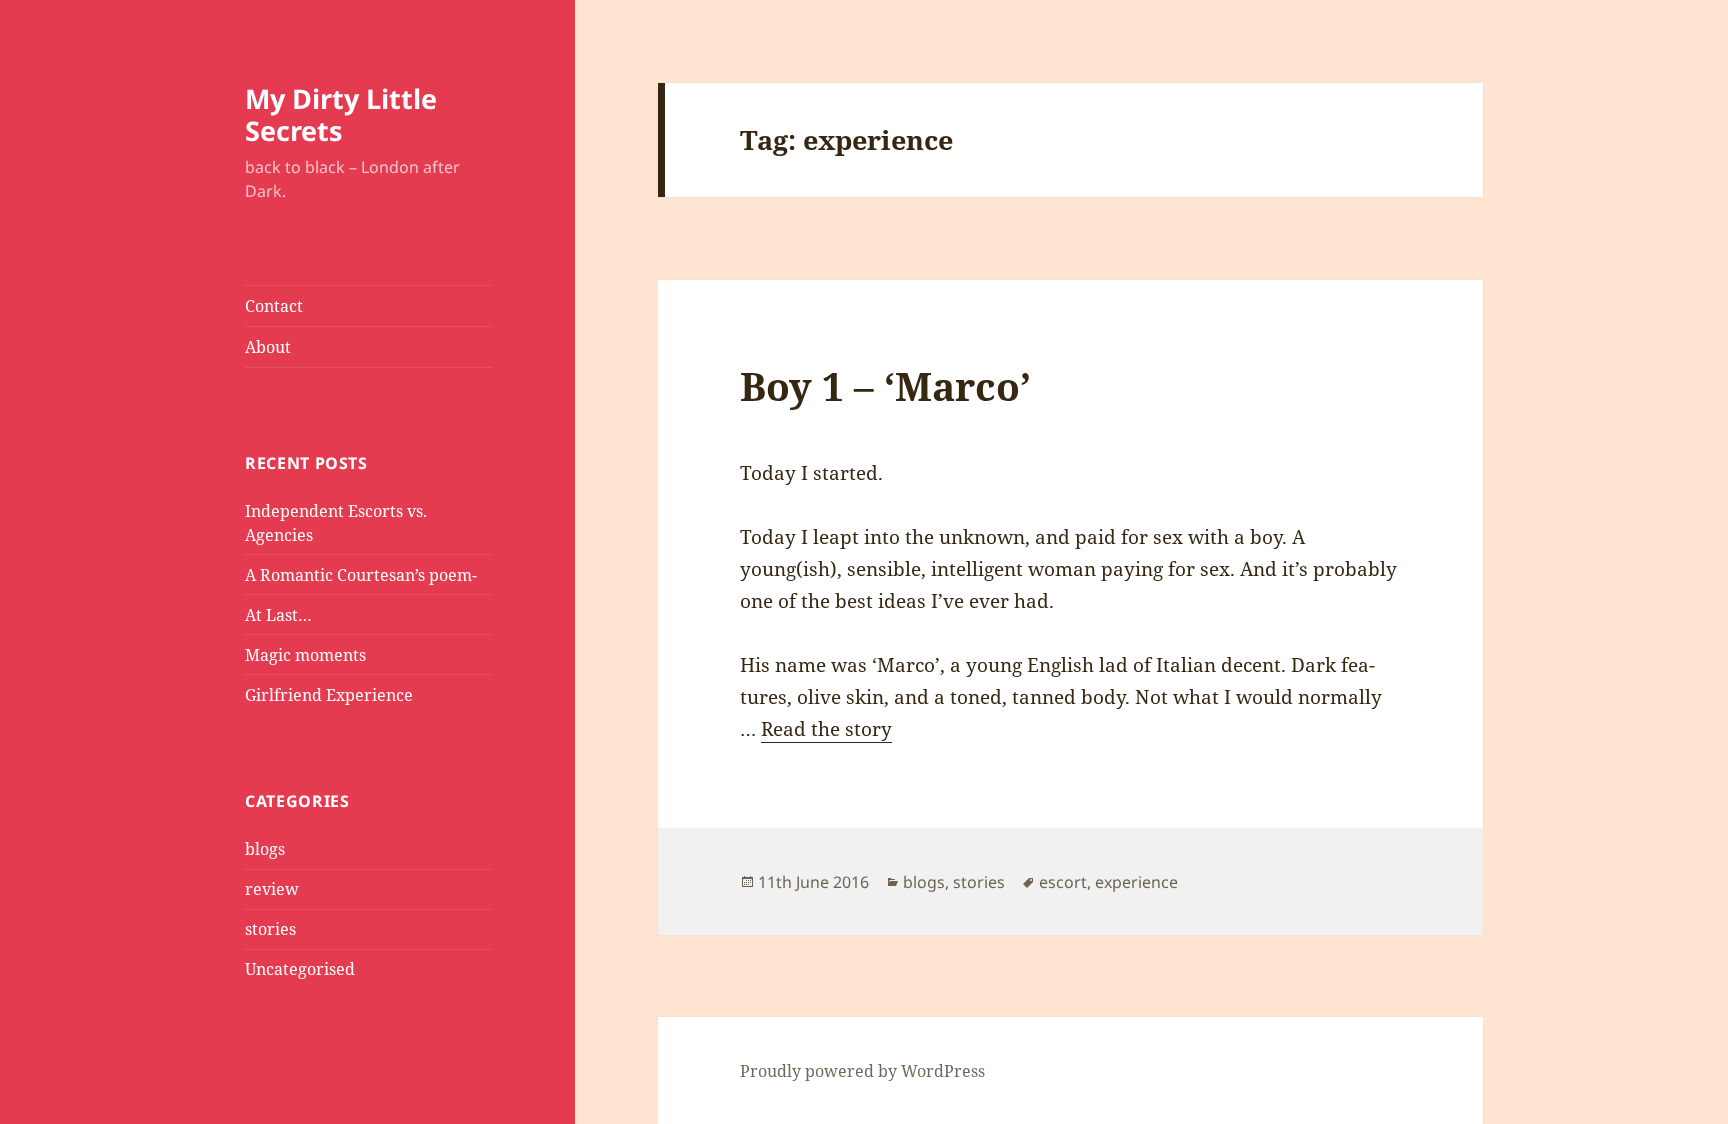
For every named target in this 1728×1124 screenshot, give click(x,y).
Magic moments (305, 655)
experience (1136, 882)
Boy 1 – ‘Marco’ (885, 385)
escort (1063, 882)
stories (270, 929)
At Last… (278, 615)
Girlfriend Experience (329, 695)
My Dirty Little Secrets (341, 114)
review (272, 889)
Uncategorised (300, 969)
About (268, 347)
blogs (265, 849)
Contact (274, 306)
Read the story (826, 729)
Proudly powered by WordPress (862, 1071)
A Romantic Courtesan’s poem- (361, 575)
